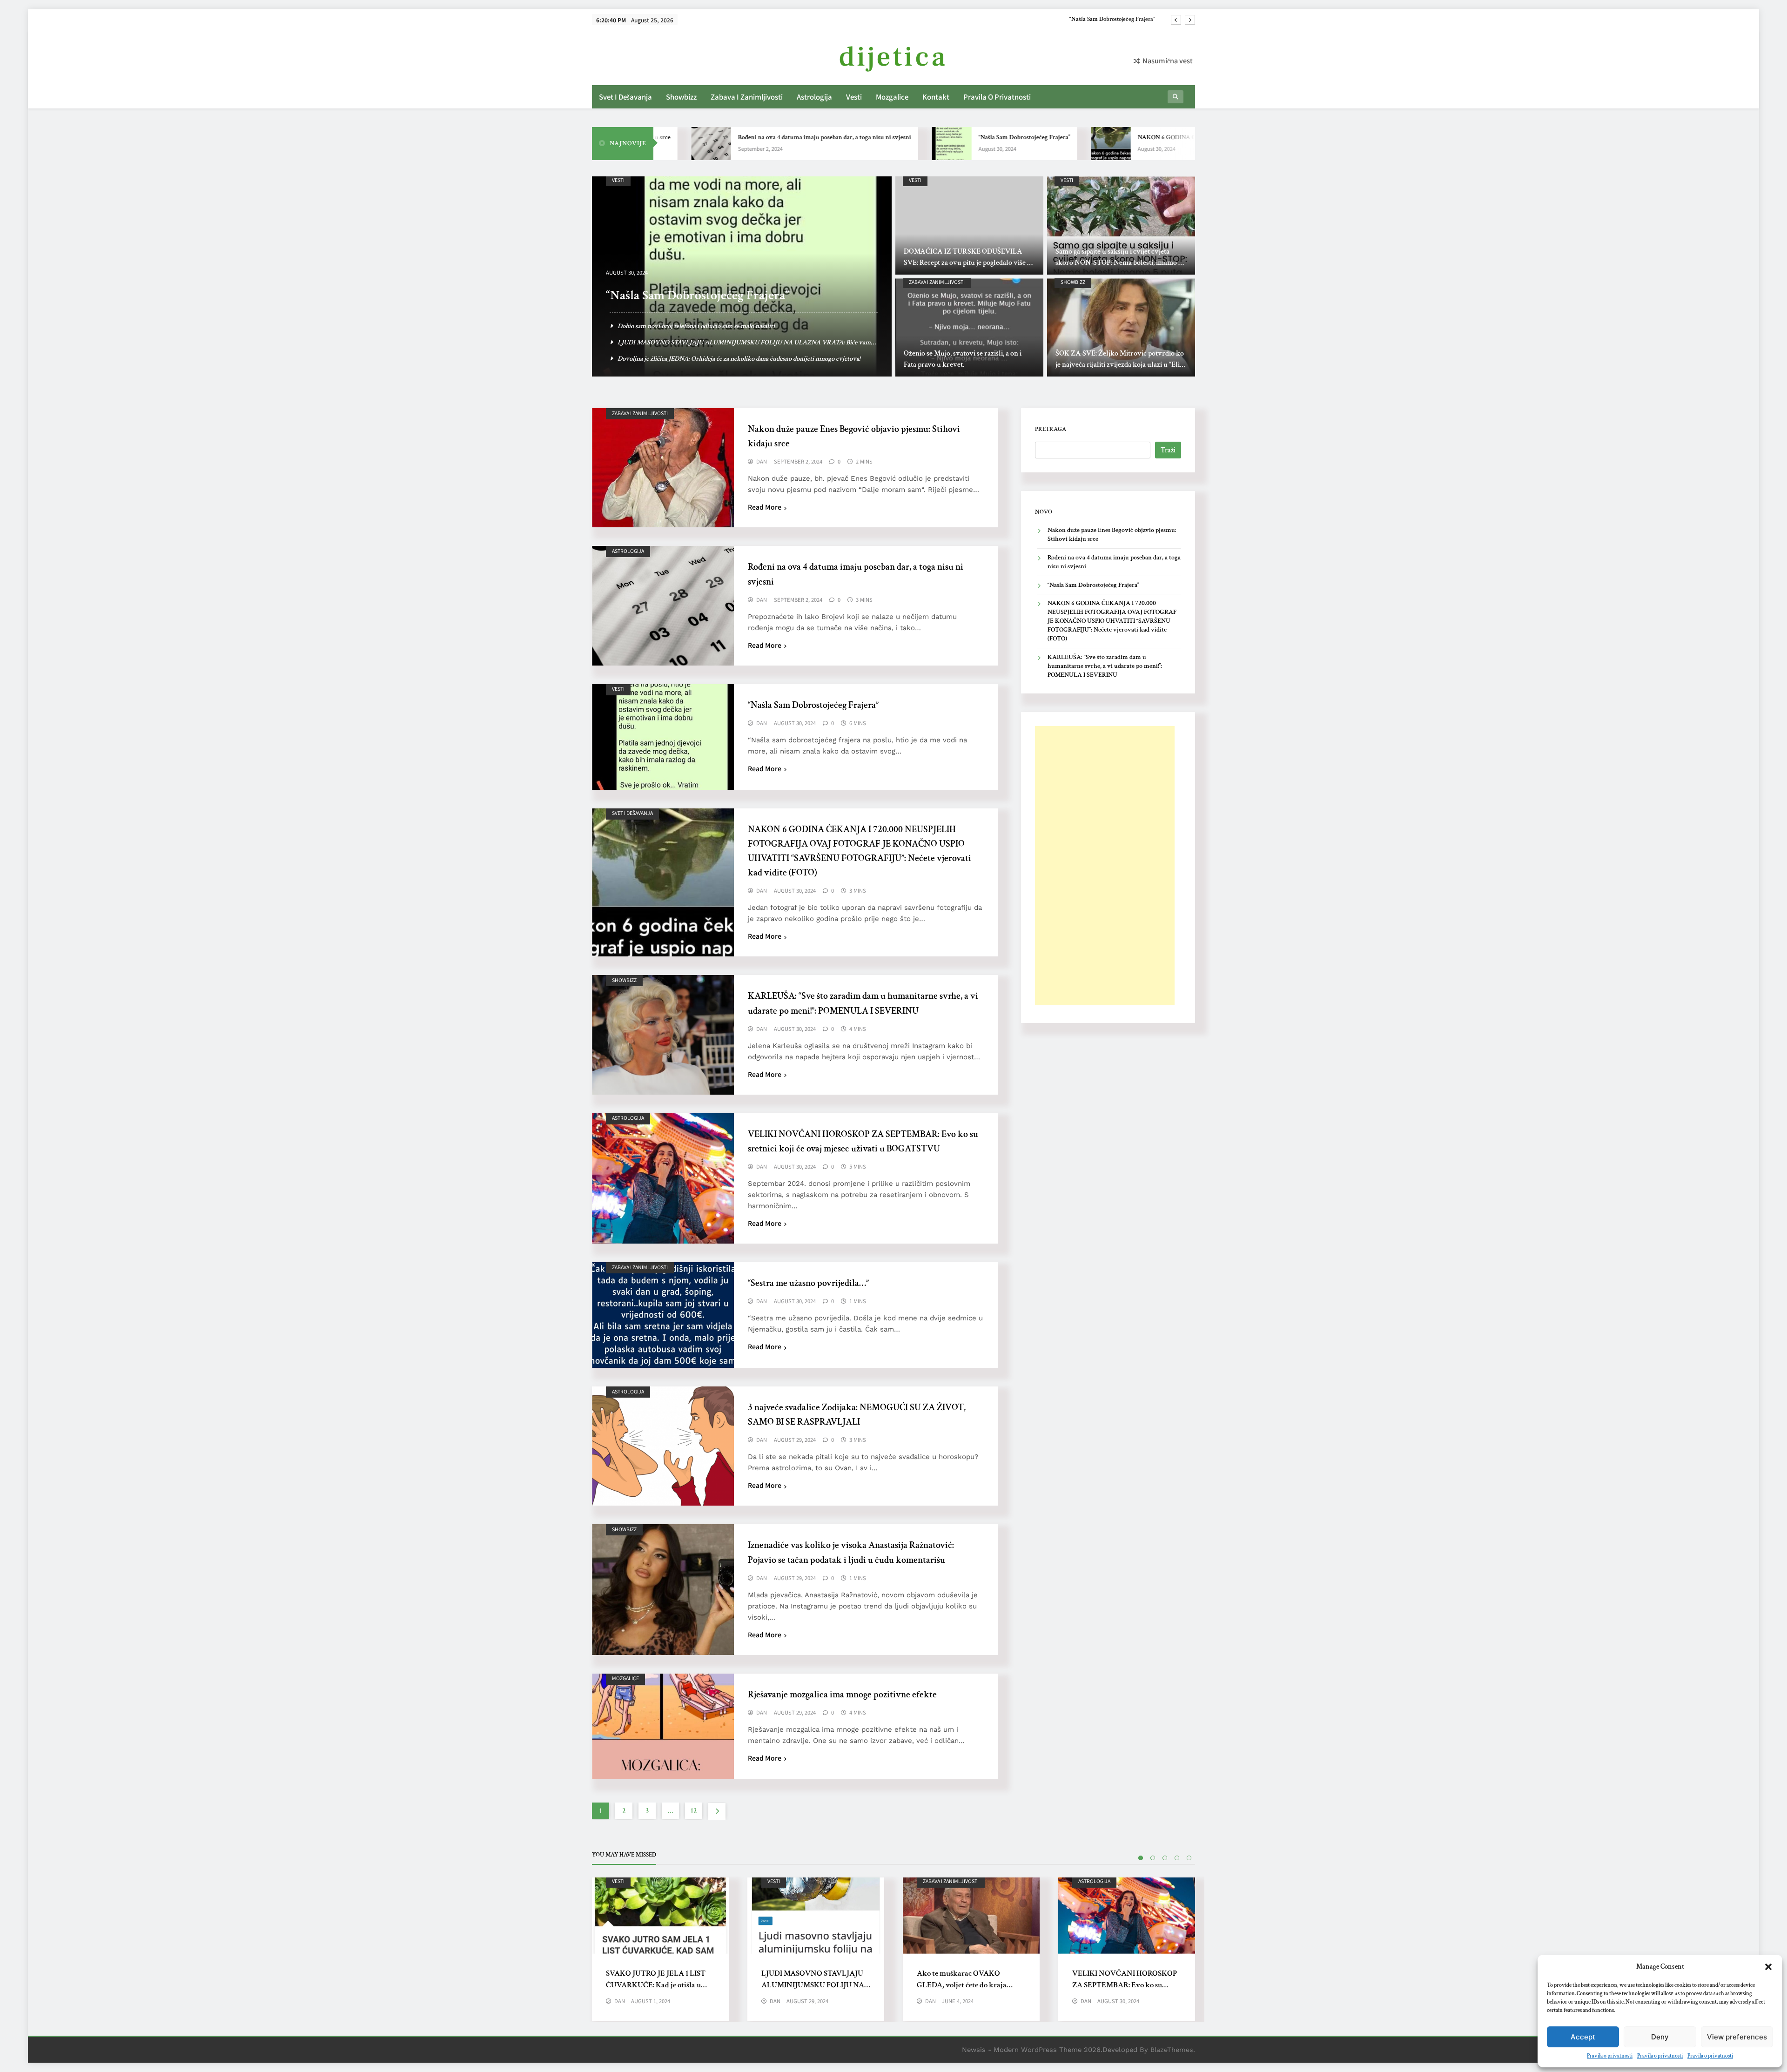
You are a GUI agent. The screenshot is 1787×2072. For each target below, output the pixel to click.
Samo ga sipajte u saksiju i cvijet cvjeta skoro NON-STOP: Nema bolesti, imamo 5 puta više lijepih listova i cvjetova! (1119, 263)
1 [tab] (1141, 1858)
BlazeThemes (1172, 2050)
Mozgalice (892, 97)
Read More (765, 507)
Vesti (854, 97)
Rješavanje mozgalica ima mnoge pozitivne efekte (842, 1695)
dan (762, 462)
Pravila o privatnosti (1610, 2056)
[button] (1768, 1967)
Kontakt (936, 97)
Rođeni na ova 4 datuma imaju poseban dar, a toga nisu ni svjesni (712, 137)
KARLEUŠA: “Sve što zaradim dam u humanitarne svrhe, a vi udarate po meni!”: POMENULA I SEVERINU (1105, 666)
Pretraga (1051, 429)
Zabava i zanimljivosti (747, 97)
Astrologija (814, 97)
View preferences (1737, 2037)
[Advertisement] (1105, 866)
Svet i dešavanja (625, 97)
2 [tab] (1153, 1858)
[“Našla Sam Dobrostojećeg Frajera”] (840, 144)
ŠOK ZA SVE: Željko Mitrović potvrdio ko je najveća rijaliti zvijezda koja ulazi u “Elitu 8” (1121, 365)
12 (694, 1811)
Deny (1660, 2037)
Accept (1583, 2037)
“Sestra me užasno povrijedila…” (808, 1283)
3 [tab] (1165, 1858)
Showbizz (681, 97)
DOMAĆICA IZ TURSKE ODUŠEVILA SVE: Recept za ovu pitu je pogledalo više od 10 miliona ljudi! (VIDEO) (969, 263)
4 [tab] (1177, 1858)
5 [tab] (1189, 1858)
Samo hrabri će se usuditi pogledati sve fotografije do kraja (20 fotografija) (717, 359)
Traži (1168, 450)
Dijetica (893, 57)
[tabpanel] (660, 1949)
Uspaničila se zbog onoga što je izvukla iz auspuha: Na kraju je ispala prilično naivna (731, 326)
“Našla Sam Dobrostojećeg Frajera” (912, 137)
